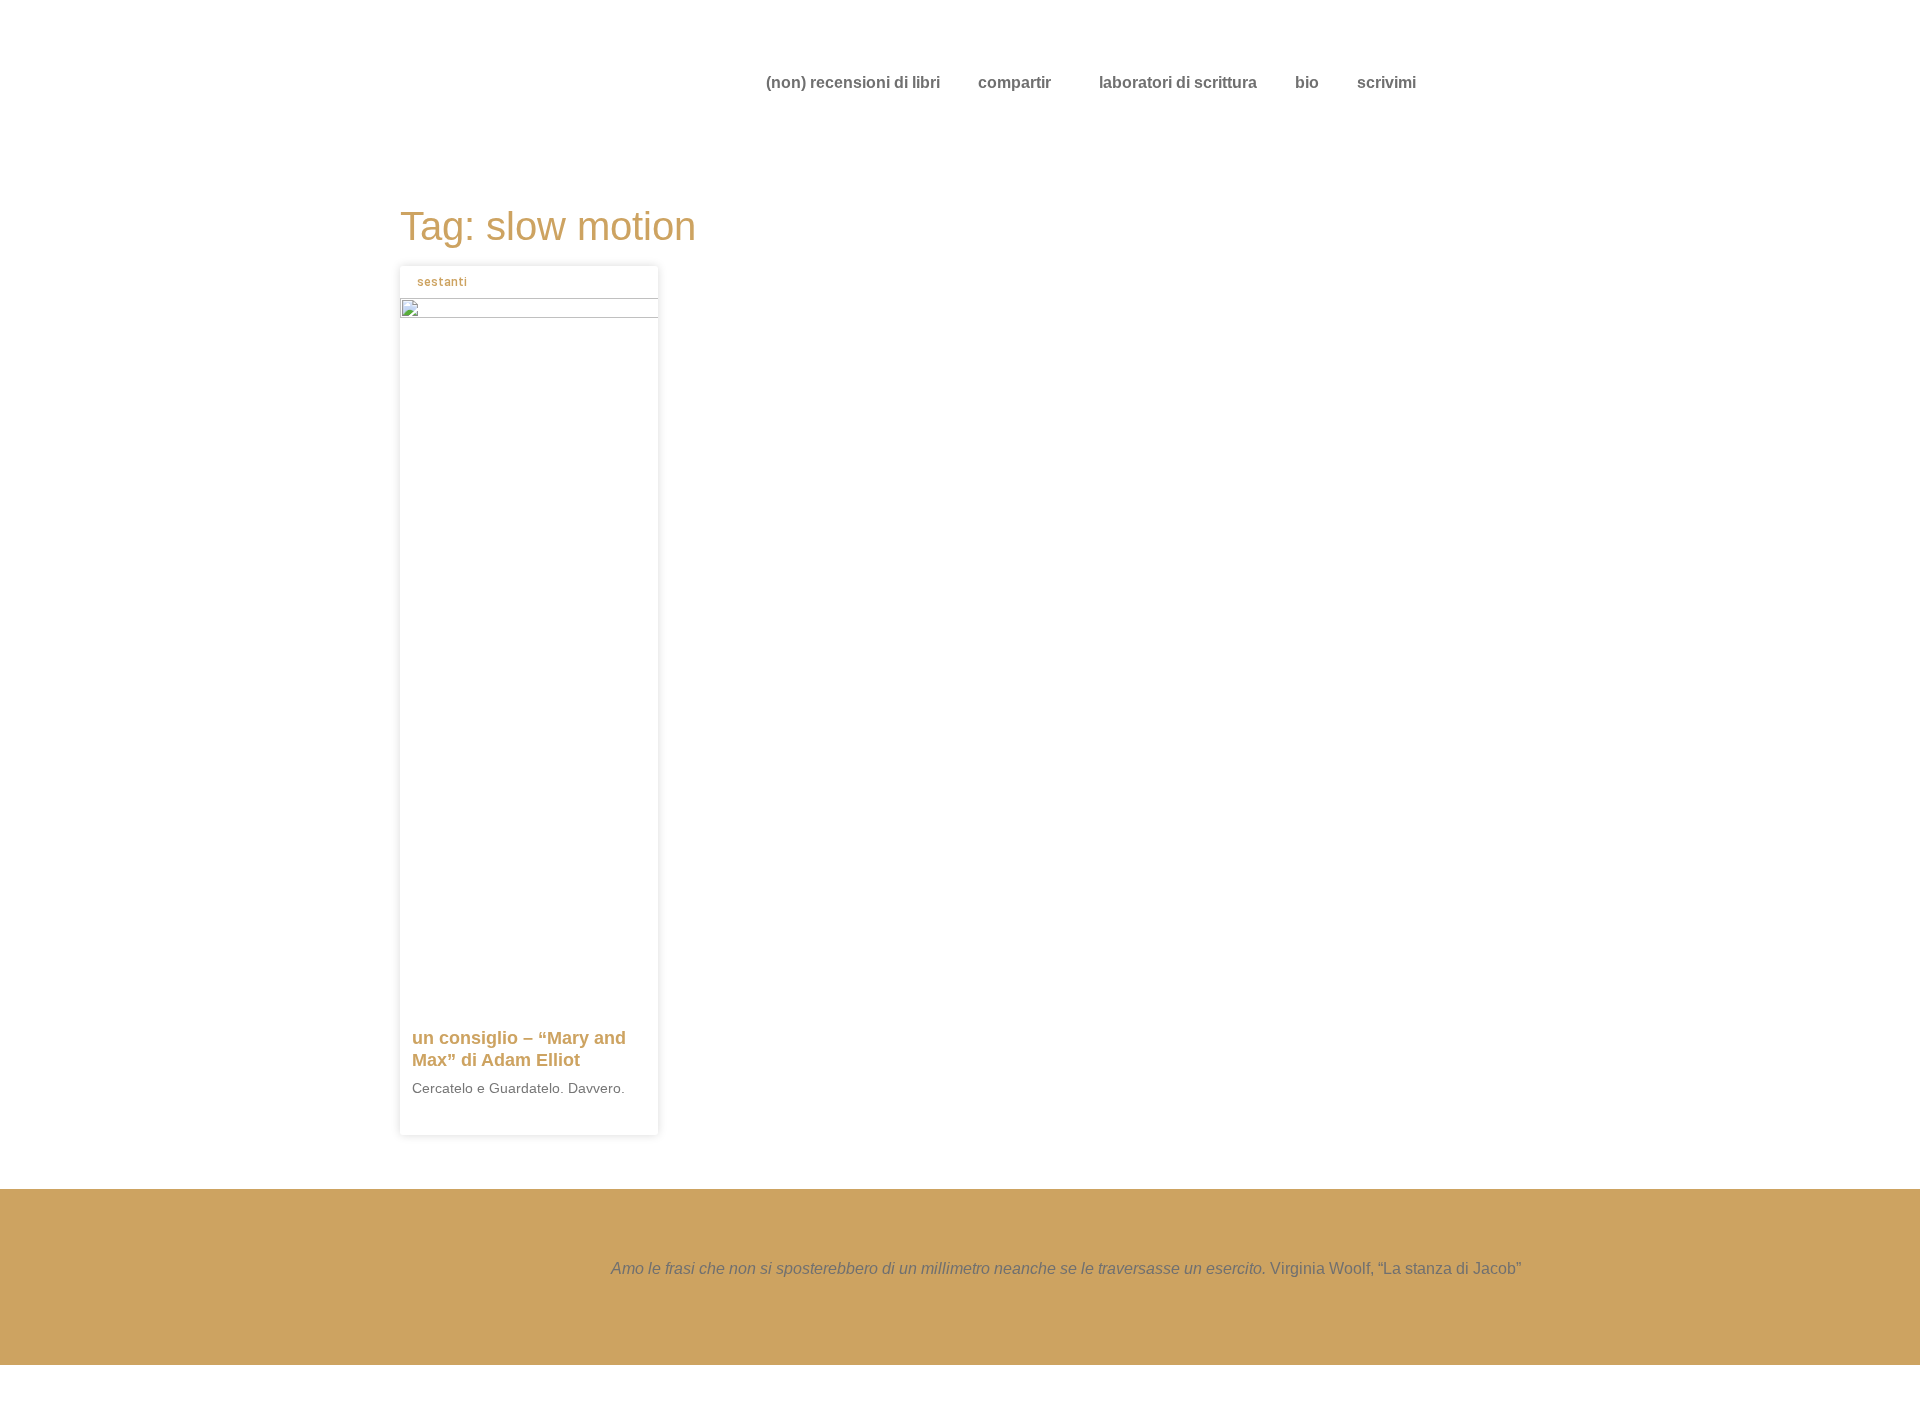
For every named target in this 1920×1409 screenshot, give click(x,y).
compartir (1014, 82)
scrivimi (1386, 82)
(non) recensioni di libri (853, 82)
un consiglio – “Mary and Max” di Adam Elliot (519, 1049)
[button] (1019, 83)
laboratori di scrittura (1178, 82)
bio (1307, 82)
